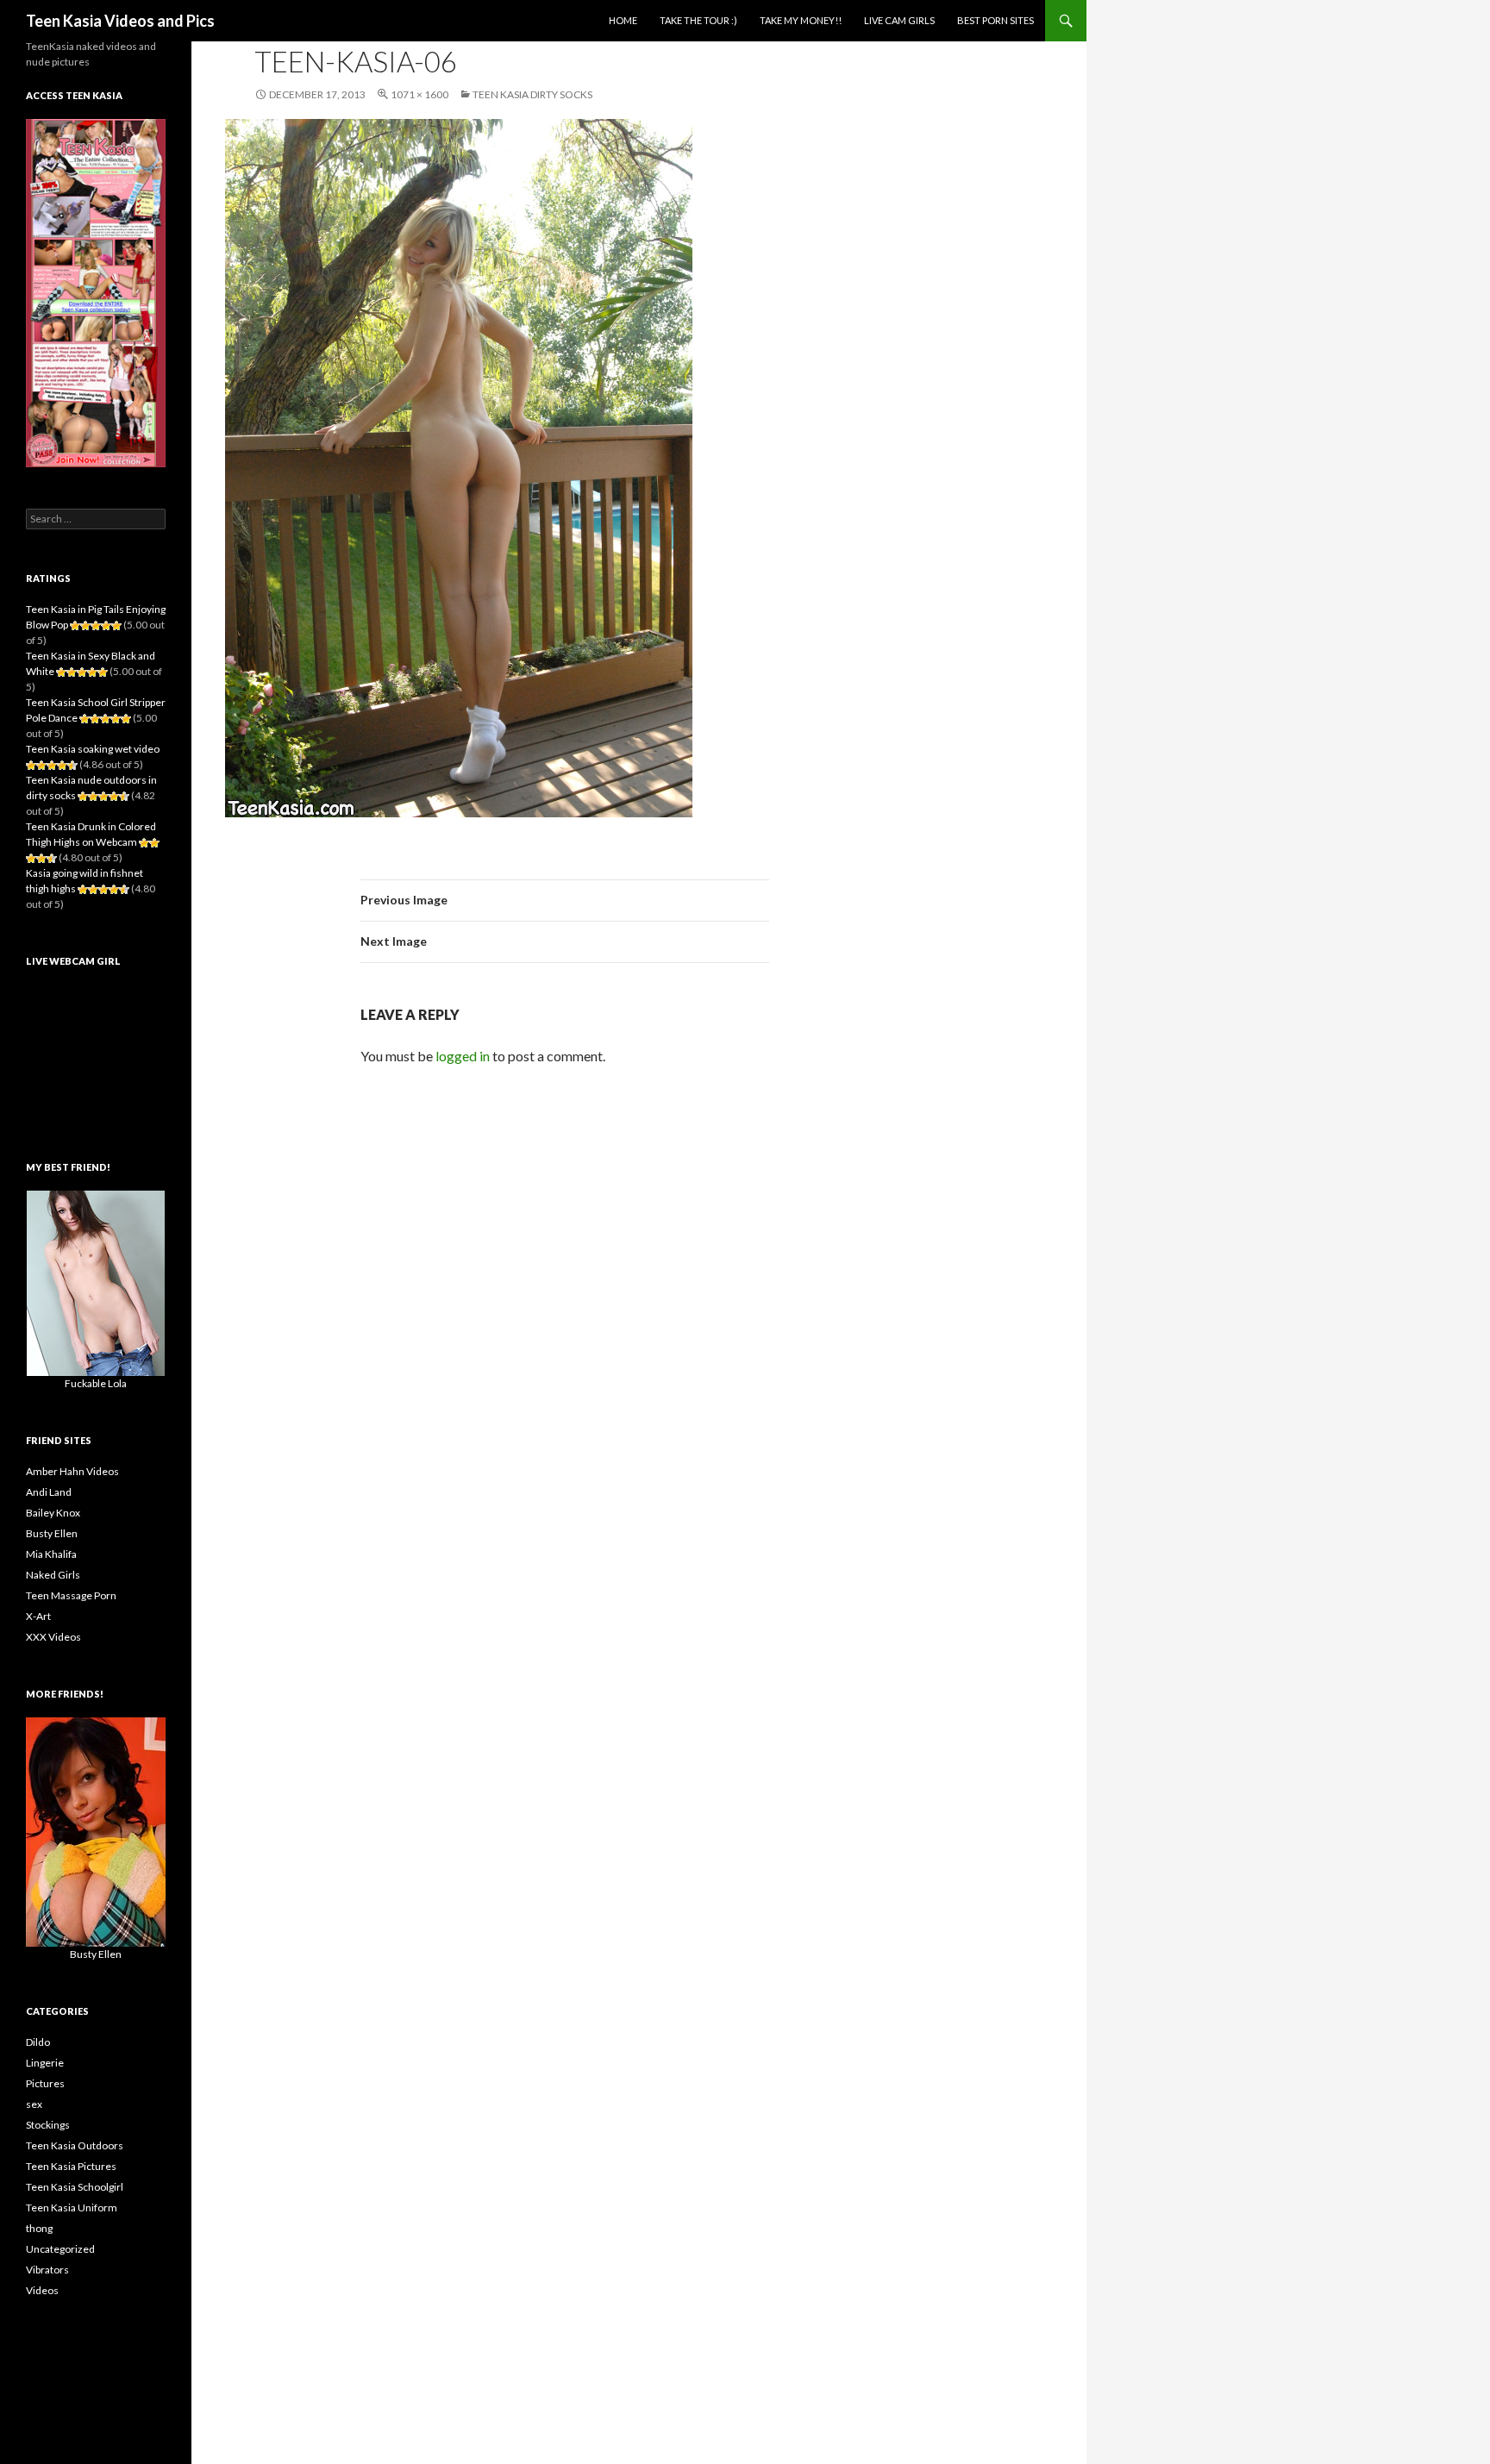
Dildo (38, 2042)
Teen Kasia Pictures (71, 2166)
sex (34, 2104)
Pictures (45, 2083)
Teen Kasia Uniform (72, 2208)
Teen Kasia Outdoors (75, 2145)
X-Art (38, 1616)
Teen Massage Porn (71, 1595)
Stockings (48, 2125)
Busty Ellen (52, 1533)
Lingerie (45, 2063)
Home (623, 20)
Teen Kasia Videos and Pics (120, 21)
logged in (463, 1056)
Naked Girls (53, 1575)
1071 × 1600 (419, 94)
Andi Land (49, 1492)
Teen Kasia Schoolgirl (75, 2187)
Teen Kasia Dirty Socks (532, 94)
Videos (42, 2290)
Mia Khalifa (51, 1554)
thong (39, 2228)
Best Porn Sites (995, 20)
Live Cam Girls (899, 20)
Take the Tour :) (698, 20)
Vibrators (47, 2270)
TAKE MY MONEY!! (801, 20)
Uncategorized (60, 2249)
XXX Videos (53, 1637)
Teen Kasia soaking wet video (93, 749)
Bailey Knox (53, 1513)
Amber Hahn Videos (72, 1471)
